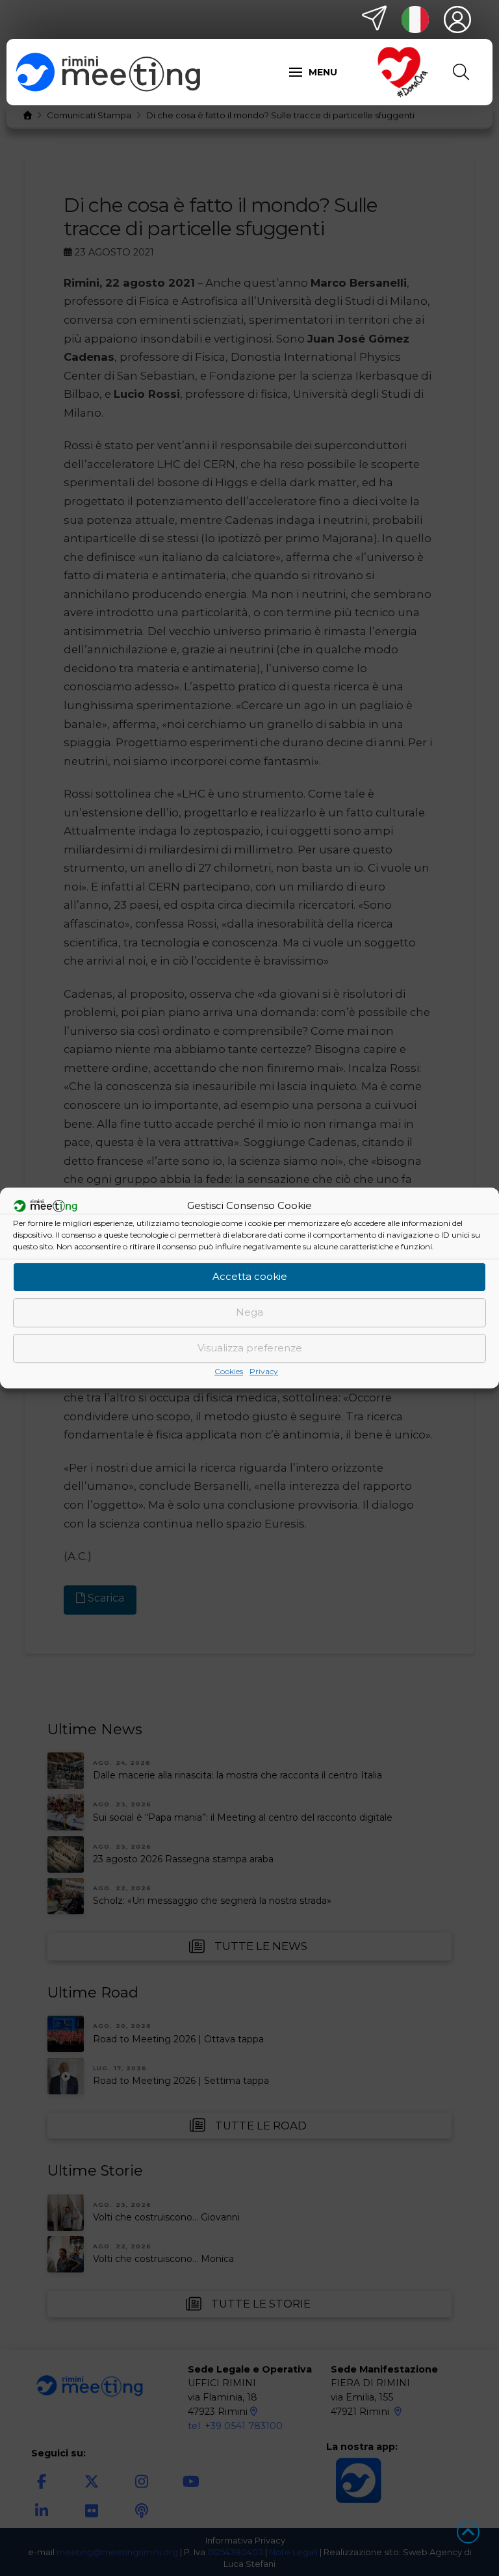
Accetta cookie (250, 1276)
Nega (249, 1312)
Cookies (229, 1371)
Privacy (264, 1371)
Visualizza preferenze (250, 1348)
